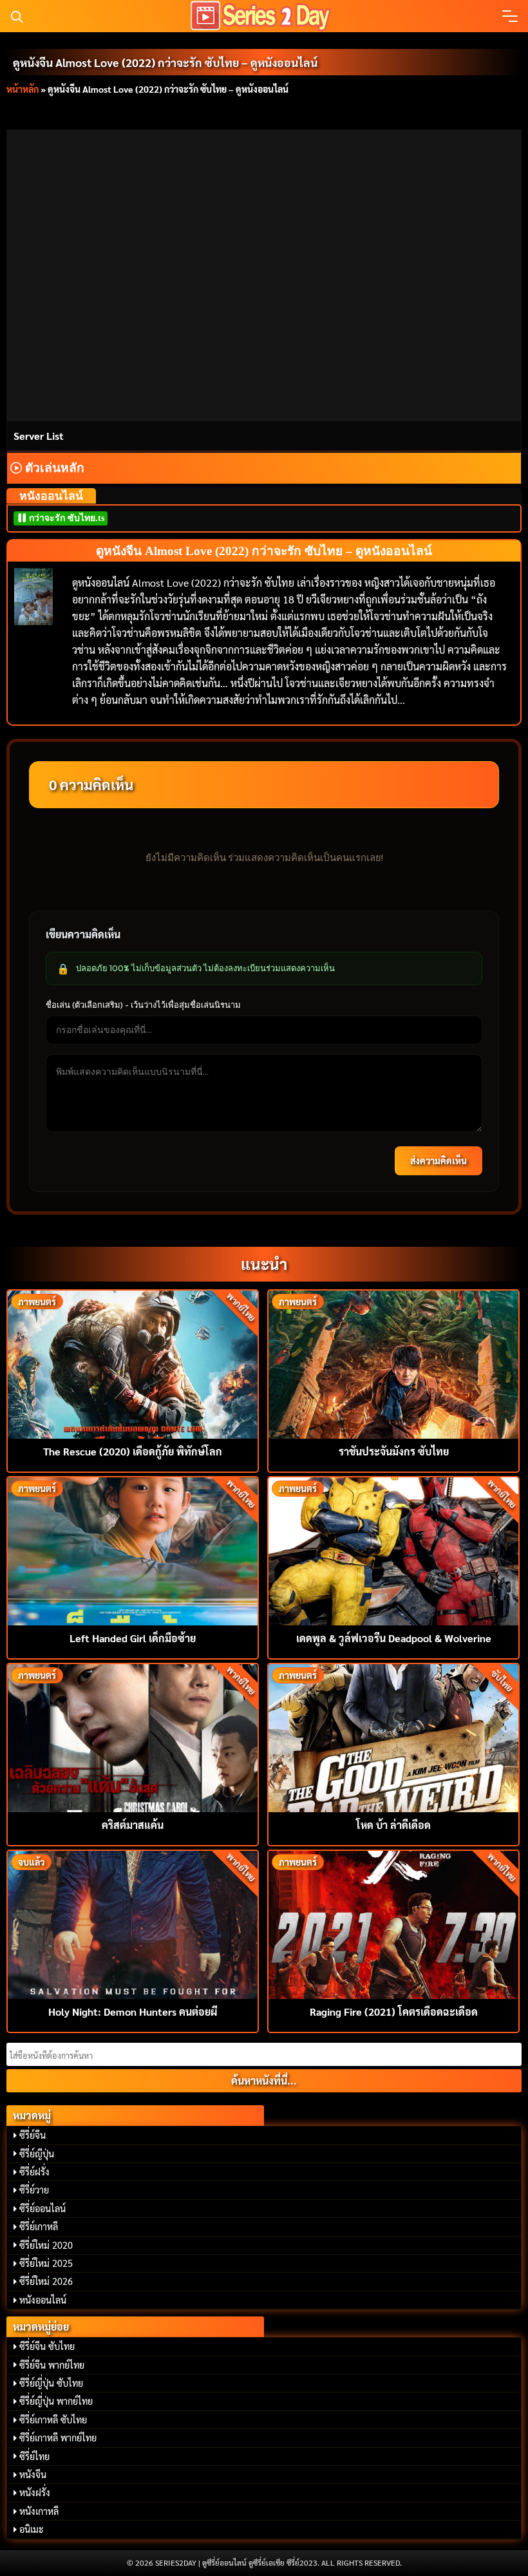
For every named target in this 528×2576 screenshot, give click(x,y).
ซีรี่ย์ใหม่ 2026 (46, 2281)
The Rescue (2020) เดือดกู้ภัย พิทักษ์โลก (133, 1451)
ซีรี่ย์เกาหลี (39, 2226)
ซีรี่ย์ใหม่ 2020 (46, 2245)
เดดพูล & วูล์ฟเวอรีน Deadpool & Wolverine (394, 1638)
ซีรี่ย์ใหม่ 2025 (46, 2263)
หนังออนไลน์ (43, 2300)
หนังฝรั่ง (35, 2492)
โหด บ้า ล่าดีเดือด (393, 1825)
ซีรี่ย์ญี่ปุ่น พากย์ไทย (56, 2401)
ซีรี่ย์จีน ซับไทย (47, 2346)
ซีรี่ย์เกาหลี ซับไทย (53, 2420)
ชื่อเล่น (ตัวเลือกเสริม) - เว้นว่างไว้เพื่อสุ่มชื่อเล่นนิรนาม (143, 1005)
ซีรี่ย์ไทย (34, 2456)
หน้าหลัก (23, 89)
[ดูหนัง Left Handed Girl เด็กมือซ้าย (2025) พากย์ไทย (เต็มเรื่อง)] (133, 1550)
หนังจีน (33, 2474)
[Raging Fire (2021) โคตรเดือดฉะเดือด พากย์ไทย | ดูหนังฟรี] (393, 1923)
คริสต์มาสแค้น (133, 1825)
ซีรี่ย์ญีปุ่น (37, 2154)
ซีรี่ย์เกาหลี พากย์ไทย (58, 2438)
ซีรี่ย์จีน (33, 2135)
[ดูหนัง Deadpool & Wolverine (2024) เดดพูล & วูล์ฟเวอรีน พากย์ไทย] (393, 1550)
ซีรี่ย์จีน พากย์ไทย (52, 2365)
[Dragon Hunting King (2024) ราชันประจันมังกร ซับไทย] (393, 1363)
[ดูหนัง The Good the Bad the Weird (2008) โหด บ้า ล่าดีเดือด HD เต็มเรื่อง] (393, 1737)
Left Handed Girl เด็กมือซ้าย (133, 1638)
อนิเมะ (32, 2529)
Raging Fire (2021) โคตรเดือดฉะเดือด (394, 2012)
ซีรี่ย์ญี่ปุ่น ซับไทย (51, 2383)
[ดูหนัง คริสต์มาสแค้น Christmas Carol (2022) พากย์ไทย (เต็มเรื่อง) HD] (133, 1737)
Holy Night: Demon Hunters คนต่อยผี (133, 2012)
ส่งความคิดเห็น (438, 1160)
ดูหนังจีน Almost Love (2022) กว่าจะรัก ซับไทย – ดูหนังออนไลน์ (165, 62)
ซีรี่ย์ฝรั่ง (34, 2172)
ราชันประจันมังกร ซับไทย (394, 1451)
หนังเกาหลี (39, 2511)
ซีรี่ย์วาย (34, 2190)
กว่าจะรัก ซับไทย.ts (65, 518)
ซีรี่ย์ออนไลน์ (42, 2208)
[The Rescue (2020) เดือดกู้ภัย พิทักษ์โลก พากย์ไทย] (133, 1363)
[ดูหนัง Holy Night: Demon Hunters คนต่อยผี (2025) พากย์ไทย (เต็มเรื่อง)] (133, 1923)
